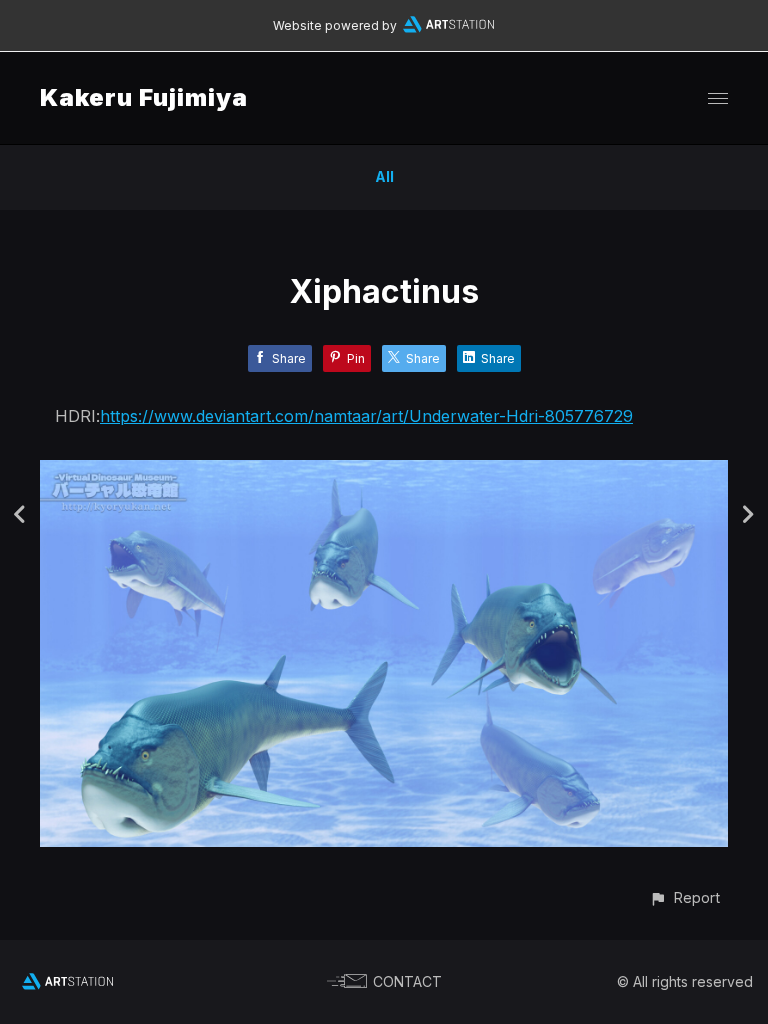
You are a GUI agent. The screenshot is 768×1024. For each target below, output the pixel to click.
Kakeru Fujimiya (144, 97)
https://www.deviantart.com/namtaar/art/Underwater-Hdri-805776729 (366, 416)
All (384, 176)
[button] (684, 897)
